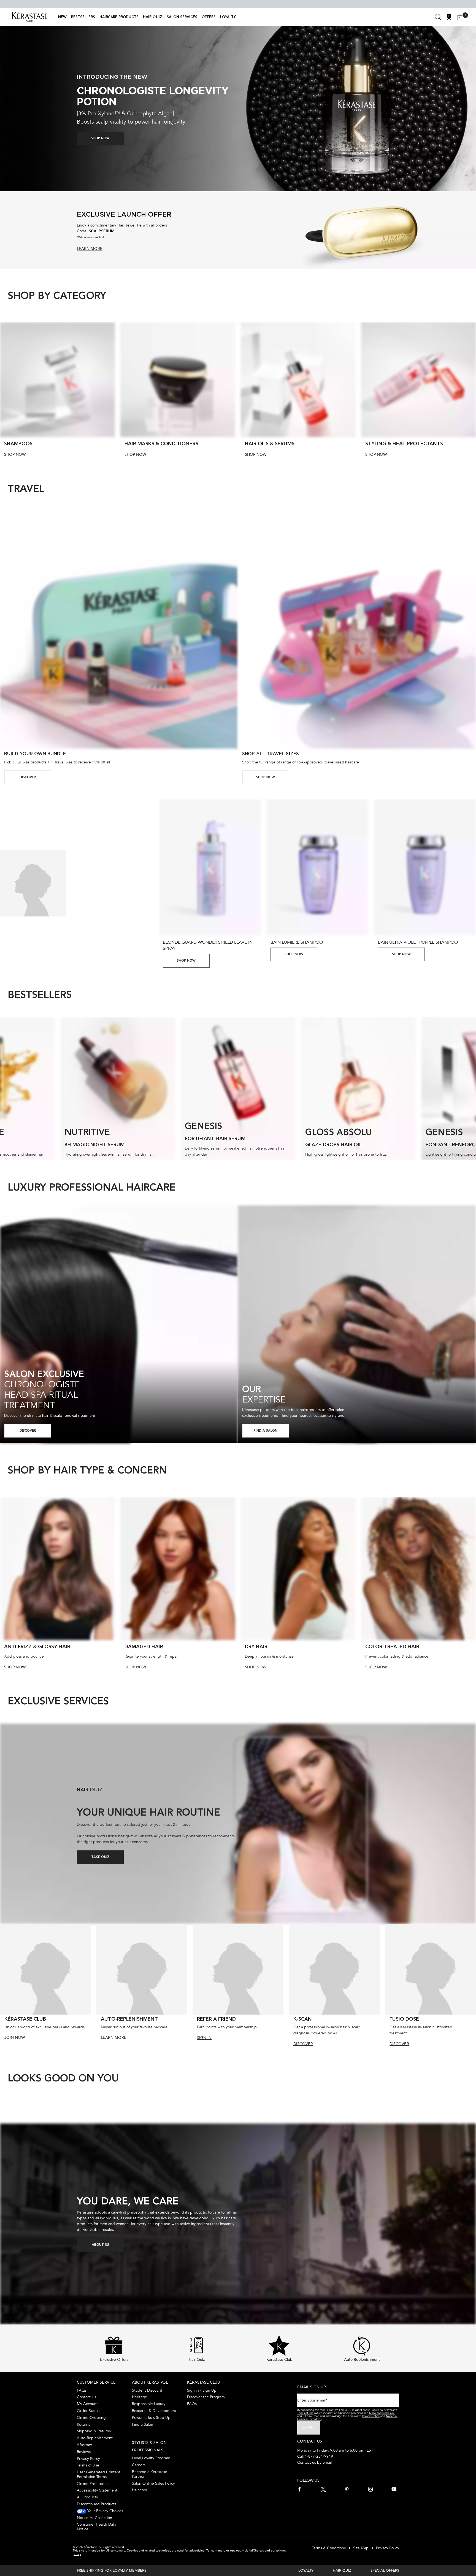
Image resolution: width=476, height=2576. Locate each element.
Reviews (84, 2452)
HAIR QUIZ (342, 2570)
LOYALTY (306, 2570)
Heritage (140, 2397)
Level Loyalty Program (151, 2458)
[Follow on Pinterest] (347, 2489)
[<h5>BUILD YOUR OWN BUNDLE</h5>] (119, 630)
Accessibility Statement (97, 2490)
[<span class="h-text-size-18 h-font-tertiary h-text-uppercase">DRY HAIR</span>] (298, 1568)
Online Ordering (91, 2418)
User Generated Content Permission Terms (99, 2474)
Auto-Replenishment (95, 2438)
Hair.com (140, 2490)
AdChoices (256, 2551)
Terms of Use (88, 2465)
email (327, 2462)
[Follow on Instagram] (370, 2489)
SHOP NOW (15, 455)
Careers (139, 2465)
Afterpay (84, 2445)
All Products (87, 2497)
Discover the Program (206, 2397)
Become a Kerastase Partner (150, 2474)
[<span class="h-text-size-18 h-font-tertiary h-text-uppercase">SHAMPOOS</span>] (57, 380)
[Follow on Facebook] (300, 2489)
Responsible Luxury (149, 2404)
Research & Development (154, 2411)
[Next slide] (474, 390)
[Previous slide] (2, 390)
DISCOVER (28, 777)
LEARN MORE (114, 2038)
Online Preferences (94, 2484)
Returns (83, 2424)
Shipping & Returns (94, 2431)
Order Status (88, 2411)
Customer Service (96, 2382)
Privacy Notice (371, 2416)
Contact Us (86, 2397)
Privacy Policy (88, 2459)
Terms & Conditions (329, 2548)
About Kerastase (150, 2382)
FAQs (82, 2390)
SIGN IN (204, 2038)
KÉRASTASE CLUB (203, 2382)
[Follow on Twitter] (323, 2489)
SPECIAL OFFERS (385, 2570)
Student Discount (147, 2390)
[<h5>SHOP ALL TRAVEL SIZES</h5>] (357, 630)
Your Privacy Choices (105, 2511)
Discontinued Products (97, 2504)
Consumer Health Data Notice (97, 2527)
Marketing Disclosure (382, 2413)
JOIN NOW (15, 2038)
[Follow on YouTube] (394, 2489)
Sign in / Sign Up (202, 2390)
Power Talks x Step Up (151, 2418)
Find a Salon (143, 2424)
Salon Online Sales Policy (153, 2483)
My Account (87, 2404)
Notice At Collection (94, 2518)
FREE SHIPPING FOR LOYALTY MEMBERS (112, 2570)
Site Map (361, 2548)
